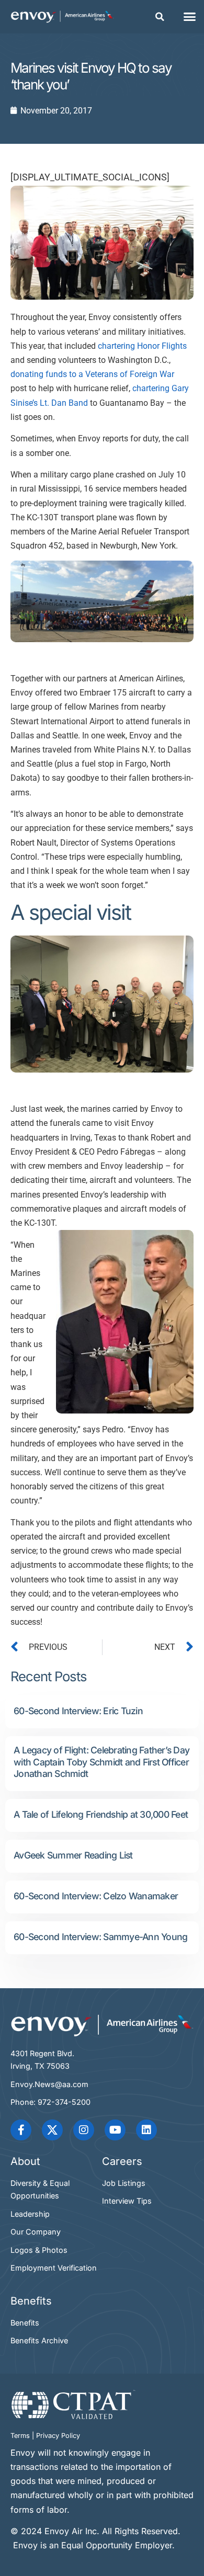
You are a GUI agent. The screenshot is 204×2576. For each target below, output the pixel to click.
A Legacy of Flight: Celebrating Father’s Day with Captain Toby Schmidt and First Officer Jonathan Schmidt (101, 1762)
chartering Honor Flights (142, 346)
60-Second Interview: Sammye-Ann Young (100, 1937)
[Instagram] (84, 2130)
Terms (20, 2436)
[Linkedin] (146, 2130)
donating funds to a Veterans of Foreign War (92, 374)
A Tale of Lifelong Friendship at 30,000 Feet (101, 1814)
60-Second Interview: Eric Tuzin (78, 1711)
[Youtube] (115, 2130)
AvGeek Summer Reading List (73, 1855)
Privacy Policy (58, 2436)
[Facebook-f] (21, 2130)
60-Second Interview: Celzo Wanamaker (96, 1896)
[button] (160, 17)
